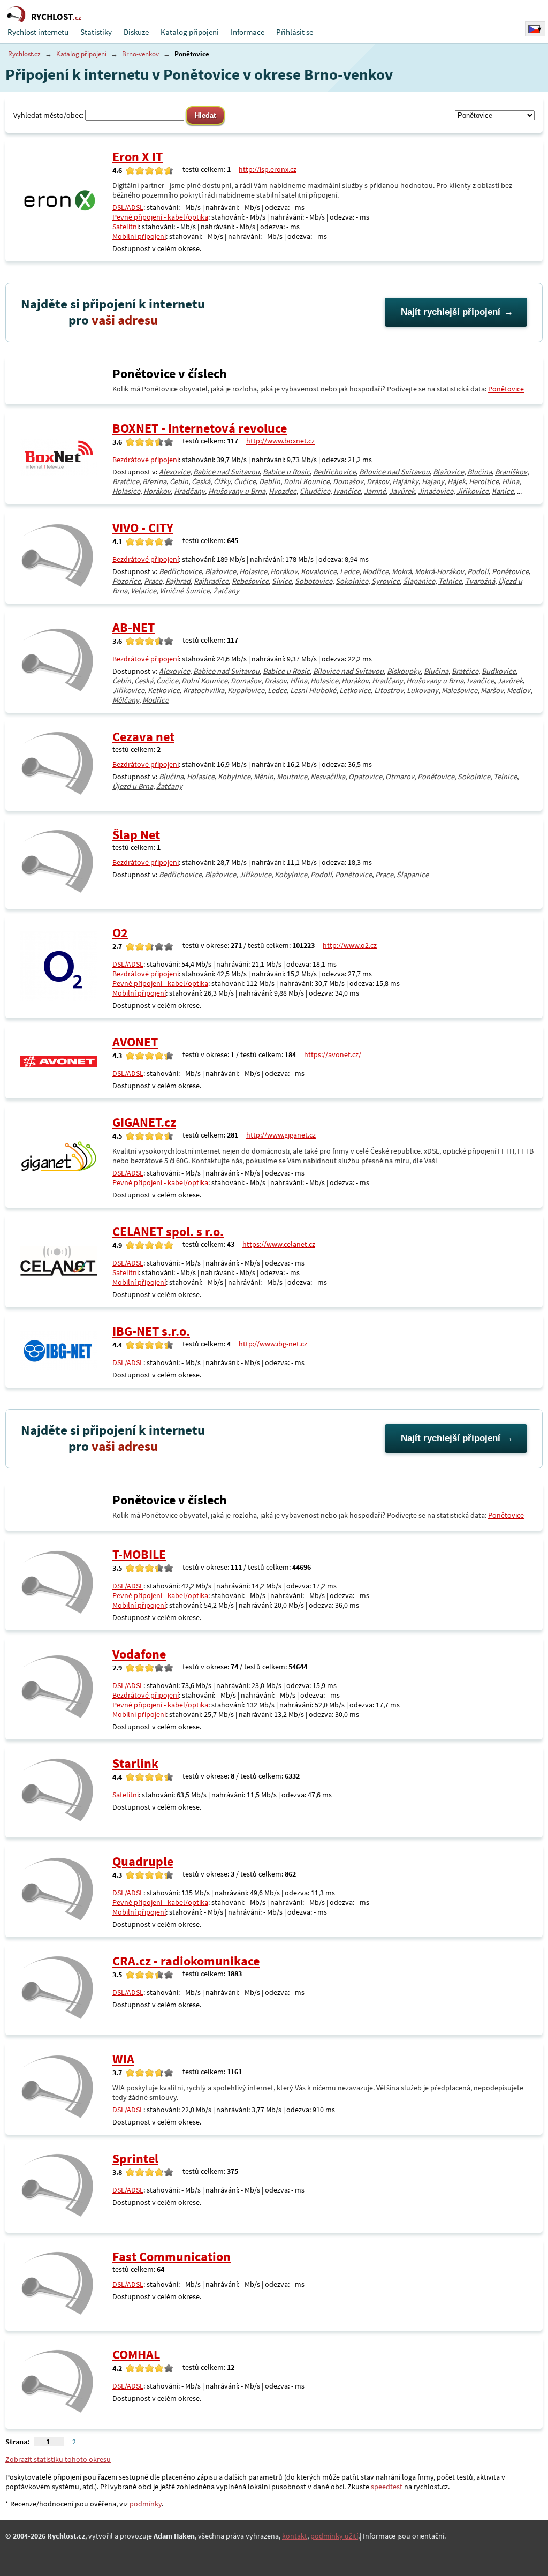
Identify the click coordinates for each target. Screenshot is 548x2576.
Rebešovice (250, 581)
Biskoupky (404, 671)
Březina (154, 481)
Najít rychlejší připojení (451, 312)
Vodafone (139, 1654)
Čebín (179, 481)
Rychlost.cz (24, 54)
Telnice (450, 581)
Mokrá (402, 571)
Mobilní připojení (139, 236)
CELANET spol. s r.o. (168, 1231)
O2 (120, 933)
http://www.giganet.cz (281, 1135)
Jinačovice (436, 491)
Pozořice (127, 581)
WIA (123, 2059)
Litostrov (389, 690)
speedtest (387, 2487)
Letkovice (355, 690)
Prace (153, 581)
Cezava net (143, 737)
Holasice (126, 491)
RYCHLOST (56, 17)
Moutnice (292, 777)
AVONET (135, 1042)
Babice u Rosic (286, 472)
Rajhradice (211, 581)
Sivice (282, 581)
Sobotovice (314, 581)
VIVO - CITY (143, 528)
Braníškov (511, 472)
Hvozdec (283, 491)
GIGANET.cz (144, 1122)
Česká (201, 481)
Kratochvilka (204, 690)
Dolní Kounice (307, 481)
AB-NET (134, 627)
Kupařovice (246, 690)
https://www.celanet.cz (279, 1244)
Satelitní (125, 227)
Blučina (479, 472)
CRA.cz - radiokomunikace (186, 1961)
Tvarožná (480, 581)
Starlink (135, 1763)
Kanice (503, 491)
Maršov (492, 690)
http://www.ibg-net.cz (273, 1344)
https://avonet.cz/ (333, 1054)
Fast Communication (172, 2257)
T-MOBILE (139, 1554)
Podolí (478, 571)
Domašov (348, 481)
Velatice (143, 591)
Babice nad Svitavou (226, 472)
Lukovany (423, 690)
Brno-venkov (140, 54)
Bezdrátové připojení (146, 460)
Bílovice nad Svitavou (394, 472)
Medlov (519, 690)
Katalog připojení (190, 32)
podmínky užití (334, 2536)
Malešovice (459, 690)
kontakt (295, 2536)
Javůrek (402, 491)
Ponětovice (506, 389)
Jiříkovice (473, 491)
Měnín (264, 777)
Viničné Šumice (185, 591)
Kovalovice (319, 571)
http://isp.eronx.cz (268, 169)
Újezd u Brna (133, 786)
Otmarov (400, 777)
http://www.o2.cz (350, 945)
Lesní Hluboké (313, 690)
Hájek (456, 481)
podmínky (146, 2504)
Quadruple (143, 1861)
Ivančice (347, 491)
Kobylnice (234, 777)
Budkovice (499, 671)
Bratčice (126, 481)
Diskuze (136, 32)
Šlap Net (136, 835)
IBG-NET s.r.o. (151, 1331)
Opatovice (365, 777)
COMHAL (136, 2355)
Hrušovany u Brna (237, 491)
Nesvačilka (328, 777)
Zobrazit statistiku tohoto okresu (58, 2459)
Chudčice (315, 491)
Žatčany (226, 591)
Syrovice (386, 581)
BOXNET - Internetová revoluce (200, 428)
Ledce (349, 571)
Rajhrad (178, 581)
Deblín (270, 481)
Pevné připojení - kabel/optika (160, 217)
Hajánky (405, 481)
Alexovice (174, 472)
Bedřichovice (334, 472)
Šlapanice (419, 581)
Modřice (375, 571)
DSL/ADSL (128, 207)
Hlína (511, 481)
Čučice (245, 481)
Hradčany (189, 491)
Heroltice (484, 481)
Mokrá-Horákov (439, 571)
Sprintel (135, 2159)
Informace (248, 32)
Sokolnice (352, 581)
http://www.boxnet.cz (280, 441)
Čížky (222, 481)
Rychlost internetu (38, 32)
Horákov (157, 491)
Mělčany (126, 700)
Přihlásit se (295, 32)
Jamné (375, 491)
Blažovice (448, 472)
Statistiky (96, 32)
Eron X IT (138, 157)
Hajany (433, 481)
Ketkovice (164, 690)
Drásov (378, 481)
